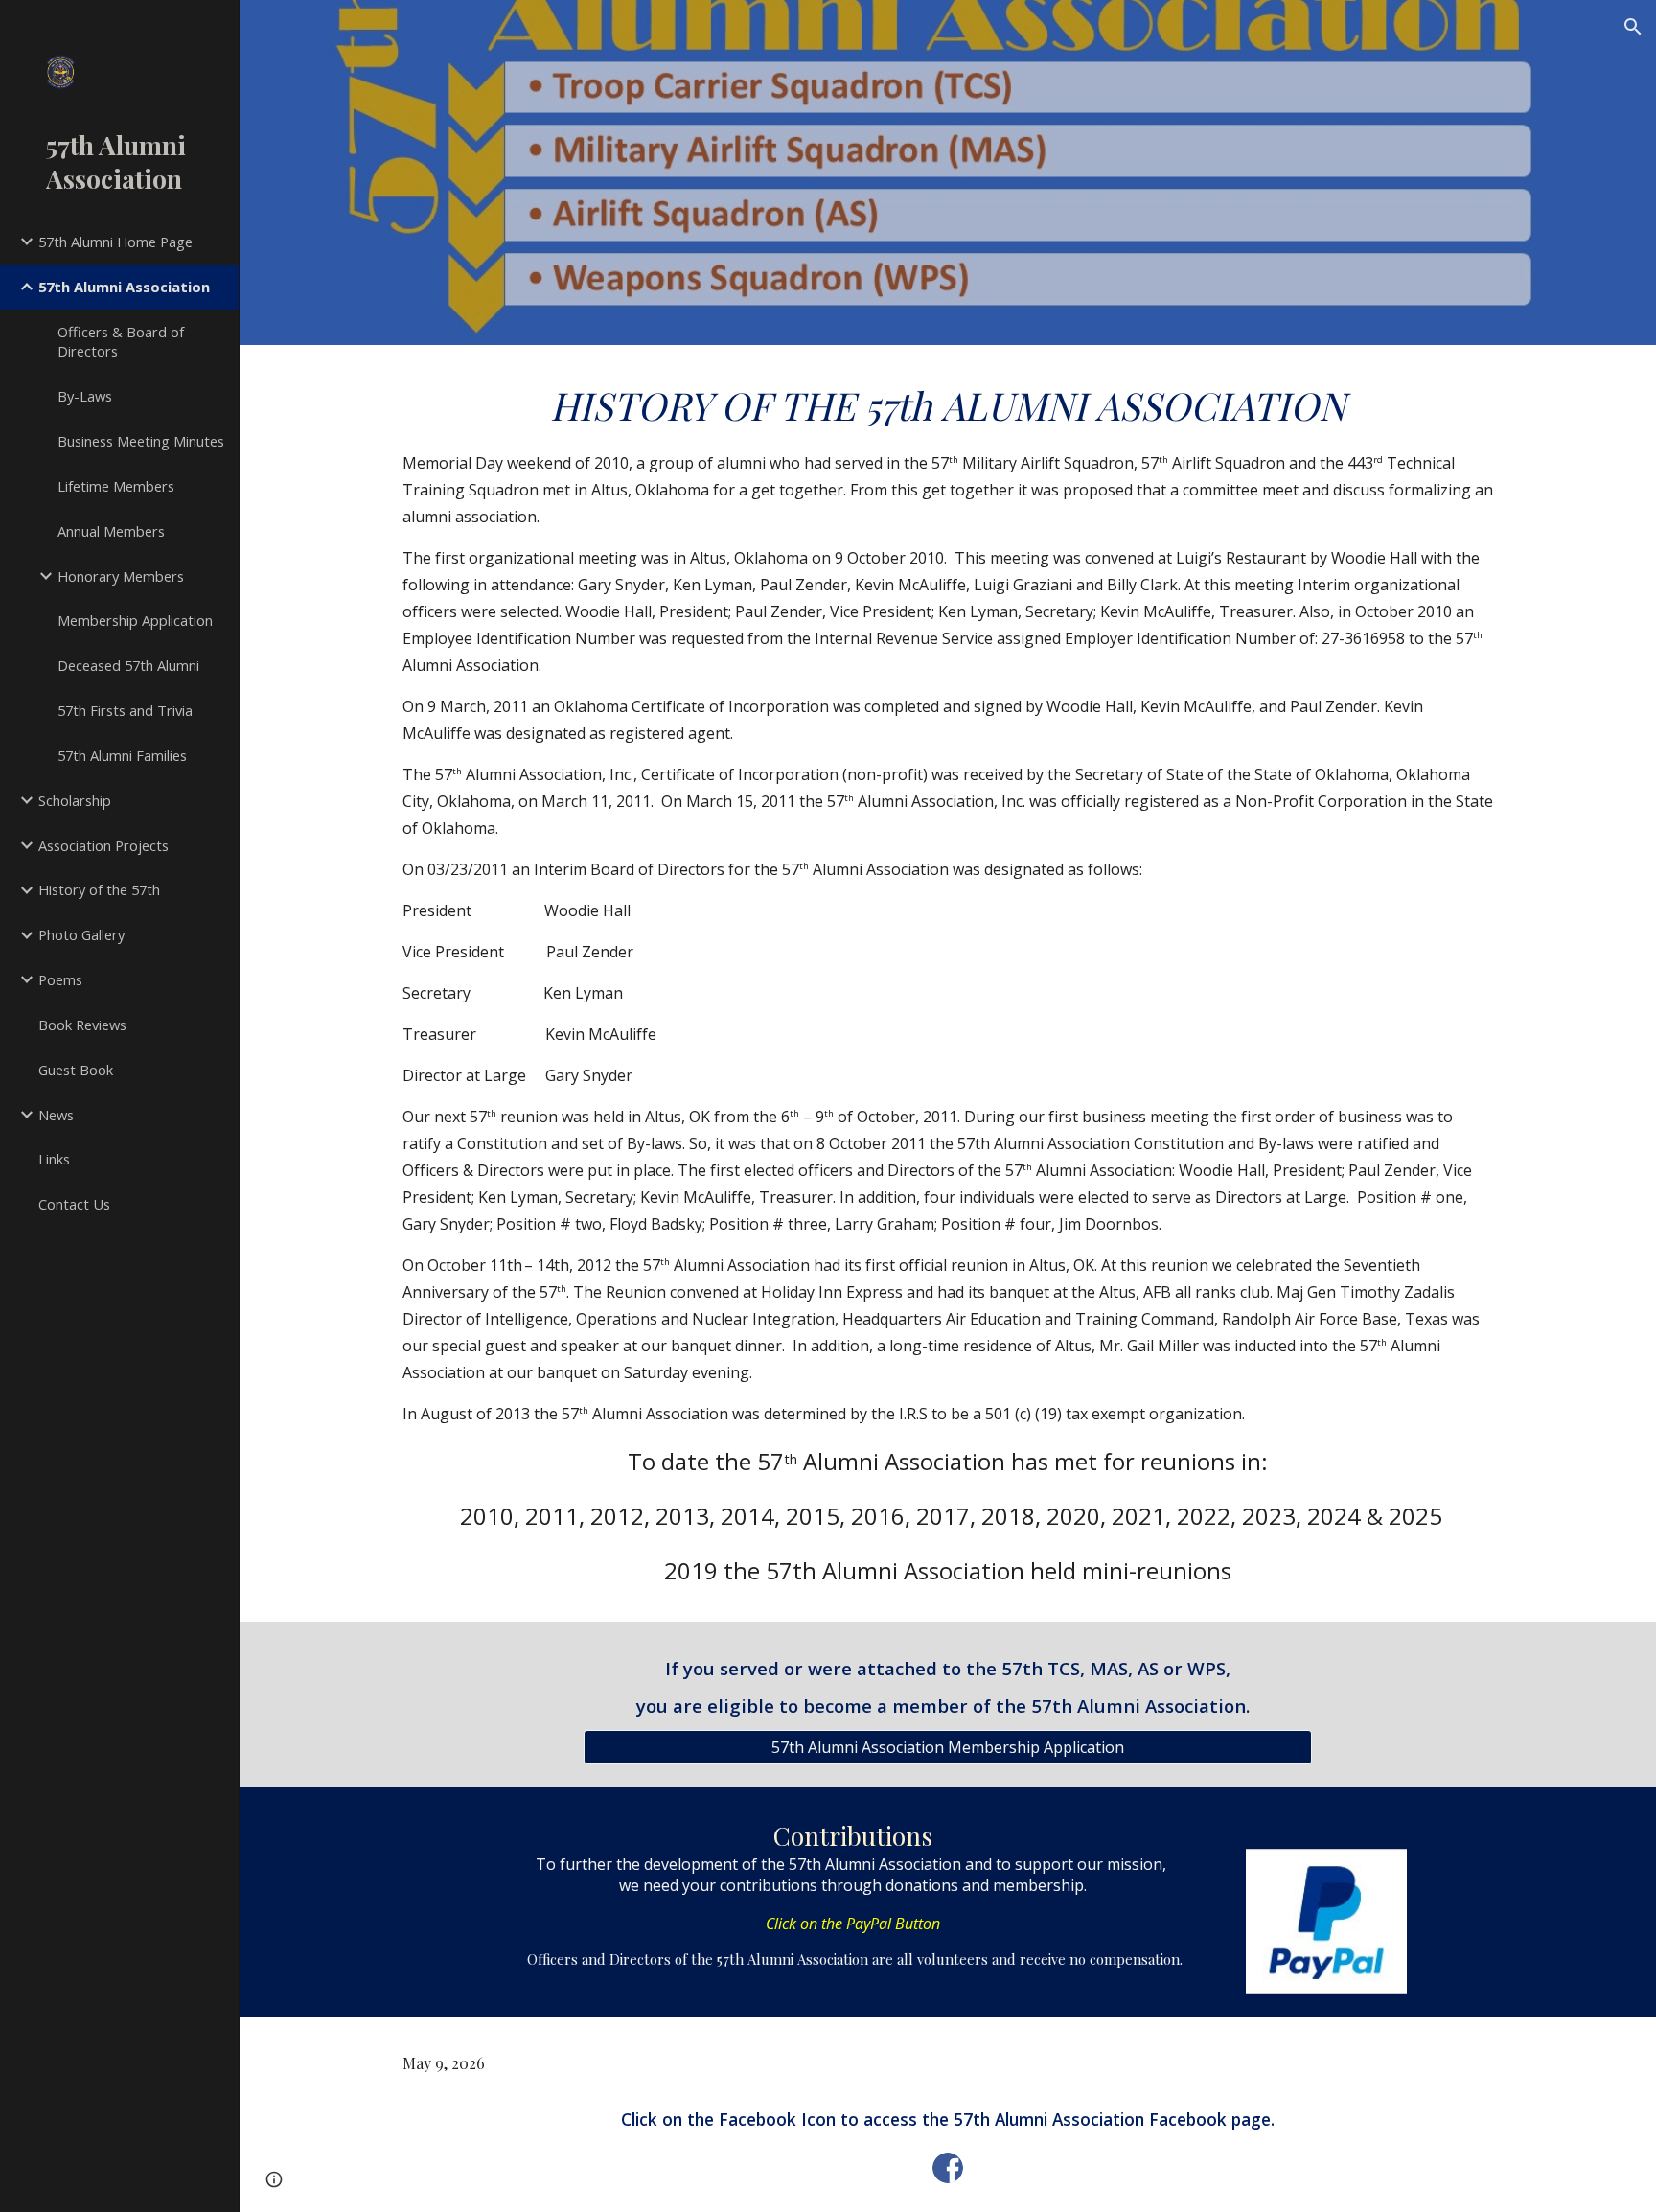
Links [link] (54, 1159)
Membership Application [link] (135, 620)
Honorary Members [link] (121, 576)
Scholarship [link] (75, 800)
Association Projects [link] (103, 845)
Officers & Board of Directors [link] (121, 342)
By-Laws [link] (85, 396)
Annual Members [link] (111, 531)
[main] (948, 983)
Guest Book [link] (76, 1070)
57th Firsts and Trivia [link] (125, 710)
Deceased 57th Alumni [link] (128, 665)
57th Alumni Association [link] (124, 287)
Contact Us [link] (74, 1204)
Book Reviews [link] (82, 1025)
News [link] (56, 1115)
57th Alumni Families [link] (122, 755)
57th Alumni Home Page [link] (115, 242)
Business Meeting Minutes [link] (141, 441)
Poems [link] (60, 979)
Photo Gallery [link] (81, 934)
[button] (1633, 27)
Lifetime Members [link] (116, 486)
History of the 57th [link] (99, 889)
